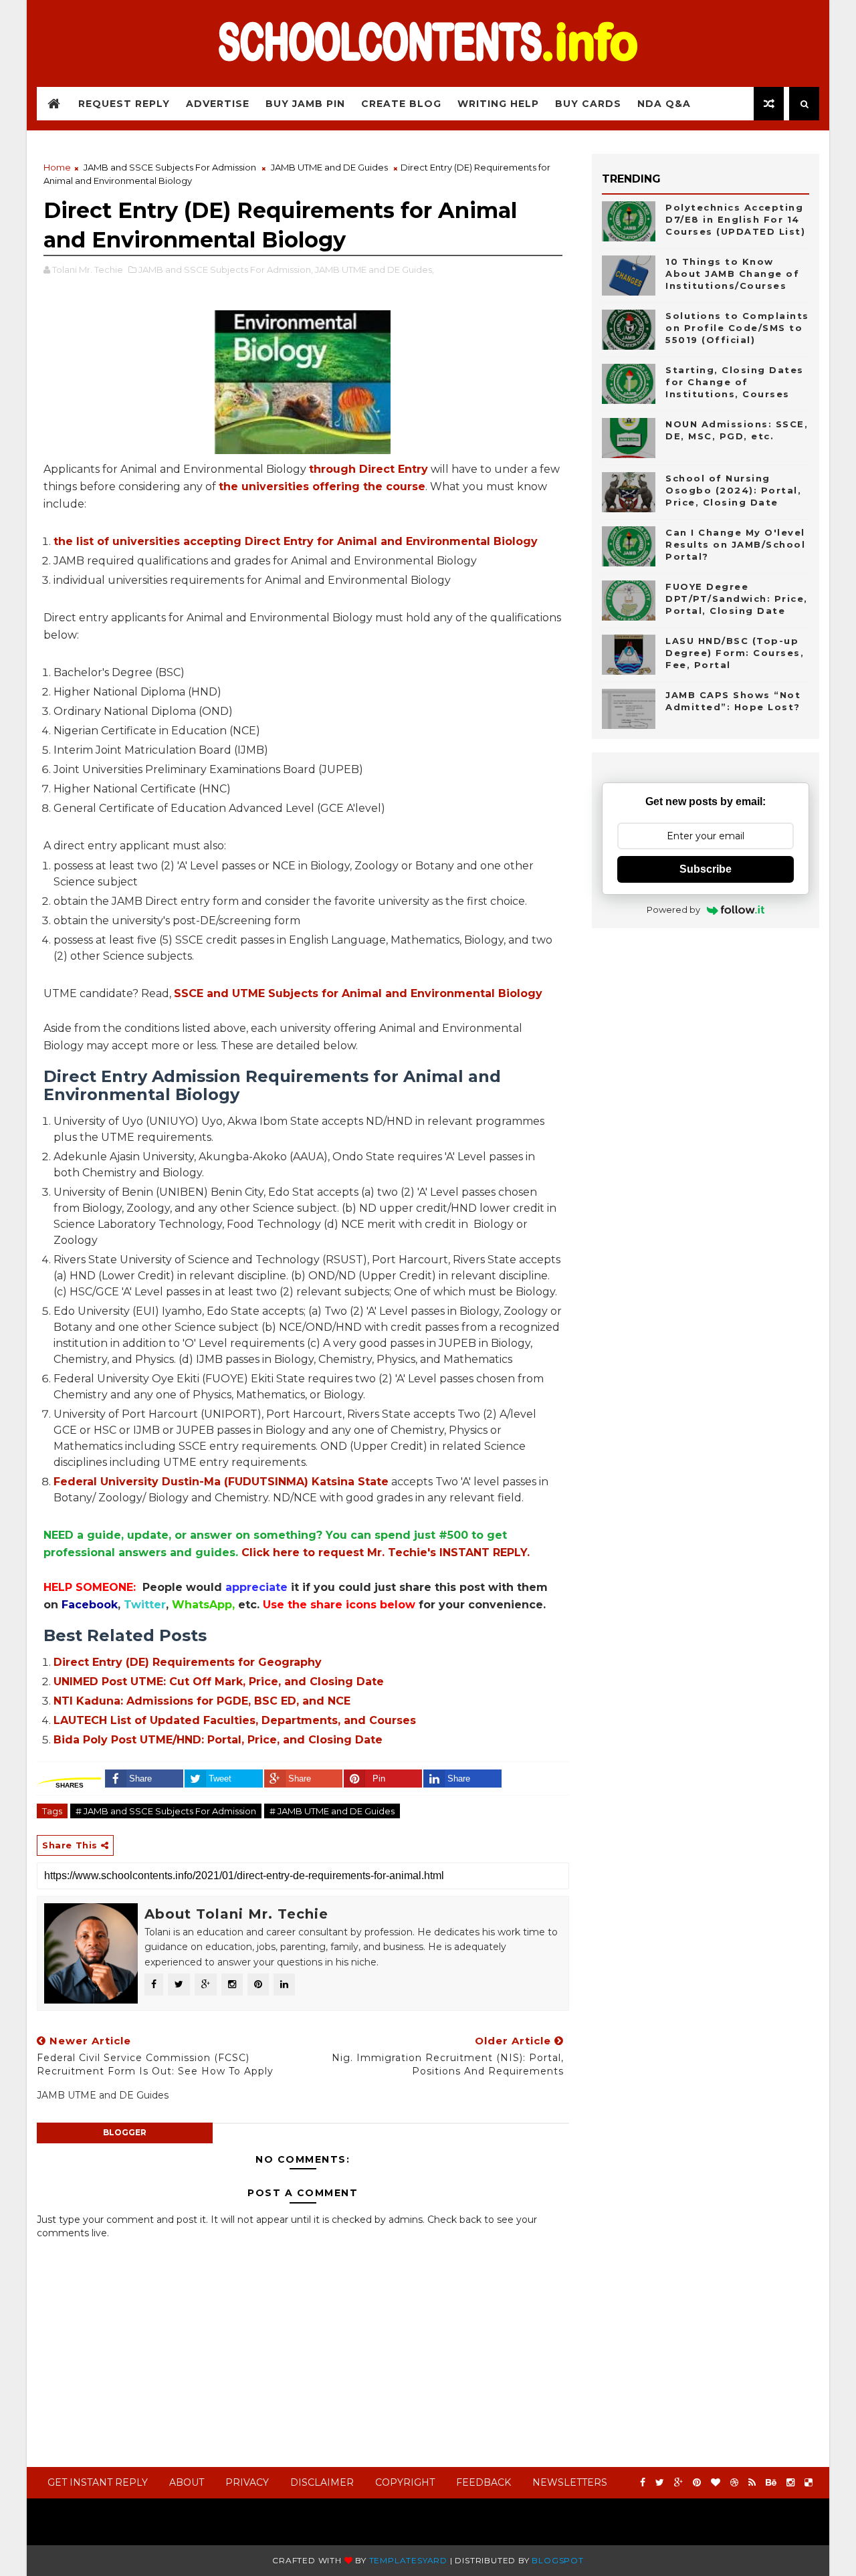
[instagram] (790, 2483)
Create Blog (401, 104)
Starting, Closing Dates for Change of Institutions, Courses (735, 382)
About (187, 2482)
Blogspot (557, 2560)
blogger (125, 2132)
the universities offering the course (322, 487)
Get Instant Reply (98, 2482)
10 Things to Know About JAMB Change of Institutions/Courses (732, 274)
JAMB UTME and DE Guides (329, 167)
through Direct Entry (368, 469)
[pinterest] (697, 2483)
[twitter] (660, 2483)
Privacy (247, 2482)
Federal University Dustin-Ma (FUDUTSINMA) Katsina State (221, 1482)
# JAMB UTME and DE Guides (332, 1811)
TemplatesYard (408, 2560)
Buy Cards (588, 104)
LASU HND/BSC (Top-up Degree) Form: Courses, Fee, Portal (735, 653)
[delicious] (809, 2483)
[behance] (771, 2483)
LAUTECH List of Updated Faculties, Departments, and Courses (235, 1720)
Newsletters (570, 2482)
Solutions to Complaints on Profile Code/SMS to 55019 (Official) (737, 328)
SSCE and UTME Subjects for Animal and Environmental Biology (358, 993)
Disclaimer (322, 2482)
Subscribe (706, 869)
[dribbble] (734, 2483)
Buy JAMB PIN (305, 104)
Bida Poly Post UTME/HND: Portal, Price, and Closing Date (218, 1740)
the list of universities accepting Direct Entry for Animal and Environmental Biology (296, 541)
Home (57, 167)
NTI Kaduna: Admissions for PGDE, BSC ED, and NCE (202, 1701)
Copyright (405, 2482)
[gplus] (678, 2483)
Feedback (484, 2482)
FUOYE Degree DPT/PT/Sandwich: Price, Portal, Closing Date (737, 599)
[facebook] (643, 2483)
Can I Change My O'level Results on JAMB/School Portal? (735, 544)
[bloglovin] (716, 2483)
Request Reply (124, 104)
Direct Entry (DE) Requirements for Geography (188, 1662)
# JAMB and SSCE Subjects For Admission (166, 1811)
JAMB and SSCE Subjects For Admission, (226, 270)
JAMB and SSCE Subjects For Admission (170, 167)
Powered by (673, 909)
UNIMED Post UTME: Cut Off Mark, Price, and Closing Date (219, 1682)
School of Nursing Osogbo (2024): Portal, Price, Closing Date (733, 490)
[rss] (752, 2483)
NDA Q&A (664, 104)
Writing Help (498, 104)
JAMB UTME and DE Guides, (374, 270)
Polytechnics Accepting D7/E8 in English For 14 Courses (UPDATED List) (735, 219)
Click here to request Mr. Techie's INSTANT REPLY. (386, 1552)
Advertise (218, 104)
